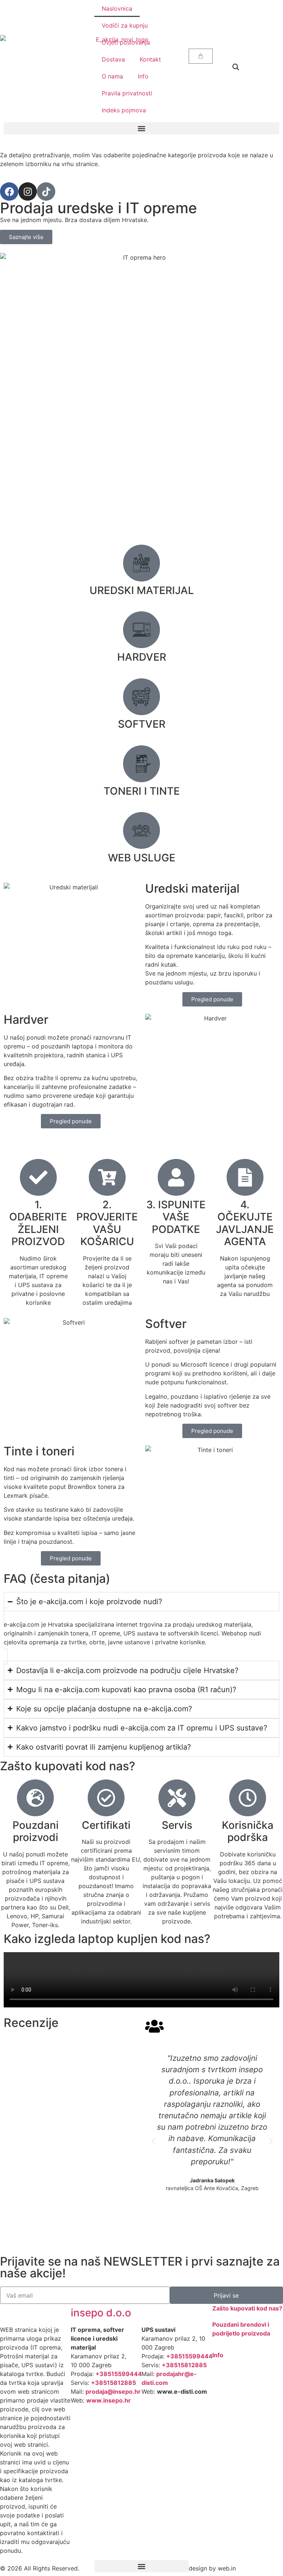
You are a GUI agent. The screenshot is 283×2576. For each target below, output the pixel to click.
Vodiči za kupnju (125, 25)
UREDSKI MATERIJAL (142, 590)
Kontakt (150, 59)
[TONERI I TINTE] (141, 764)
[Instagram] (28, 191)
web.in (227, 2568)
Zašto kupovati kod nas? (247, 2308)
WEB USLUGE (142, 858)
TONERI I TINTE (142, 791)
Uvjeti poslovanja (126, 42)
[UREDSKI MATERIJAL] (141, 563)
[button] (141, 128)
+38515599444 (119, 2374)
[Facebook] (9, 191)
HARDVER (142, 657)
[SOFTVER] (141, 697)
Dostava (113, 59)
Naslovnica (117, 8)
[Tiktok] (46, 191)
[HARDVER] (141, 630)
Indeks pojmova (124, 110)
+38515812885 (113, 2383)
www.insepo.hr (109, 2400)
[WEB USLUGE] (141, 830)
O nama (112, 76)
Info (143, 76)
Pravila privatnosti (127, 93)
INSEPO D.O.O (101, 2313)
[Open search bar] (236, 67)
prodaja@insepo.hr (113, 2392)
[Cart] (201, 56)
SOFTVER (142, 724)
